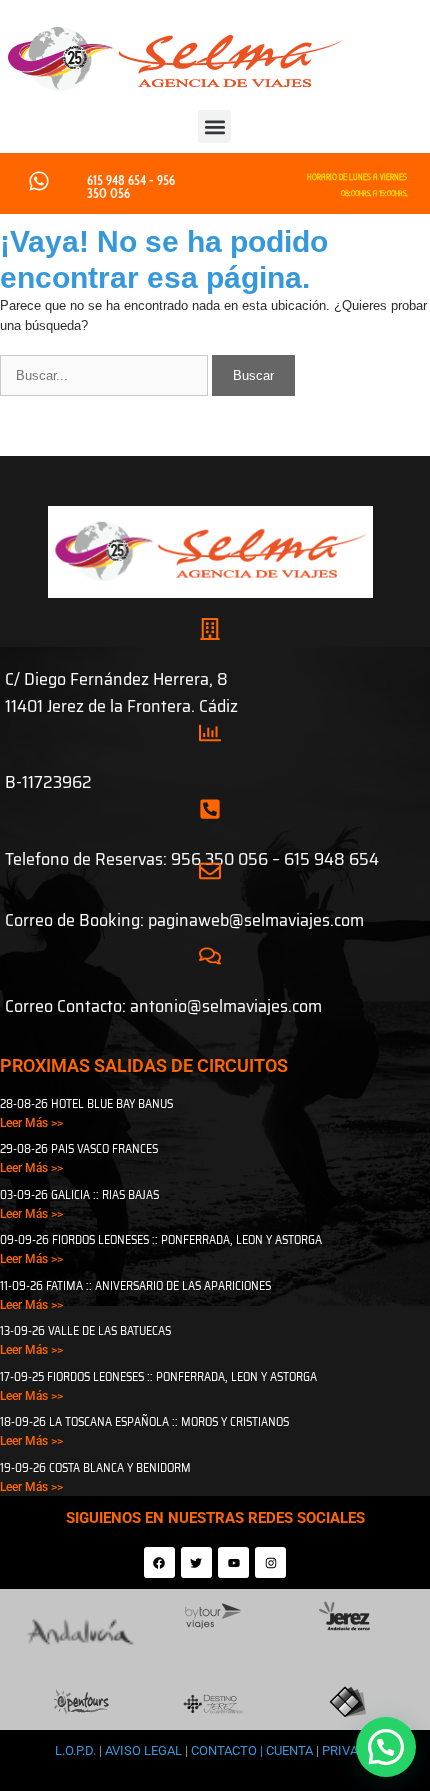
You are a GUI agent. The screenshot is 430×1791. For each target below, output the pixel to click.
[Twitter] (196, 1562)
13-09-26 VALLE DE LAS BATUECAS (85, 1330)
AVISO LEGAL (143, 1750)
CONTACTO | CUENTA (253, 1750)
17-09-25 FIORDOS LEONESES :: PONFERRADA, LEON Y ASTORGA (158, 1376)
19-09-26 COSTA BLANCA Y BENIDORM (95, 1467)
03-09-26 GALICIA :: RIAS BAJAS (79, 1194)
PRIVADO (347, 1750)
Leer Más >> (31, 1123)
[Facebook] (159, 1562)
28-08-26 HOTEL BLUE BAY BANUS (86, 1103)
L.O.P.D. (75, 1750)
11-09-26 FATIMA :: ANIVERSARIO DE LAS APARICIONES (135, 1285)
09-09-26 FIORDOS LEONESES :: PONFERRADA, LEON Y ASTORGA (161, 1239)
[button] (214, 126)
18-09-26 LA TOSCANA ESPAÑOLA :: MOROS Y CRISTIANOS (144, 1421)
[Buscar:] (106, 375)
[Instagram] (270, 1562)
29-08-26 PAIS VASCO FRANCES (79, 1148)
